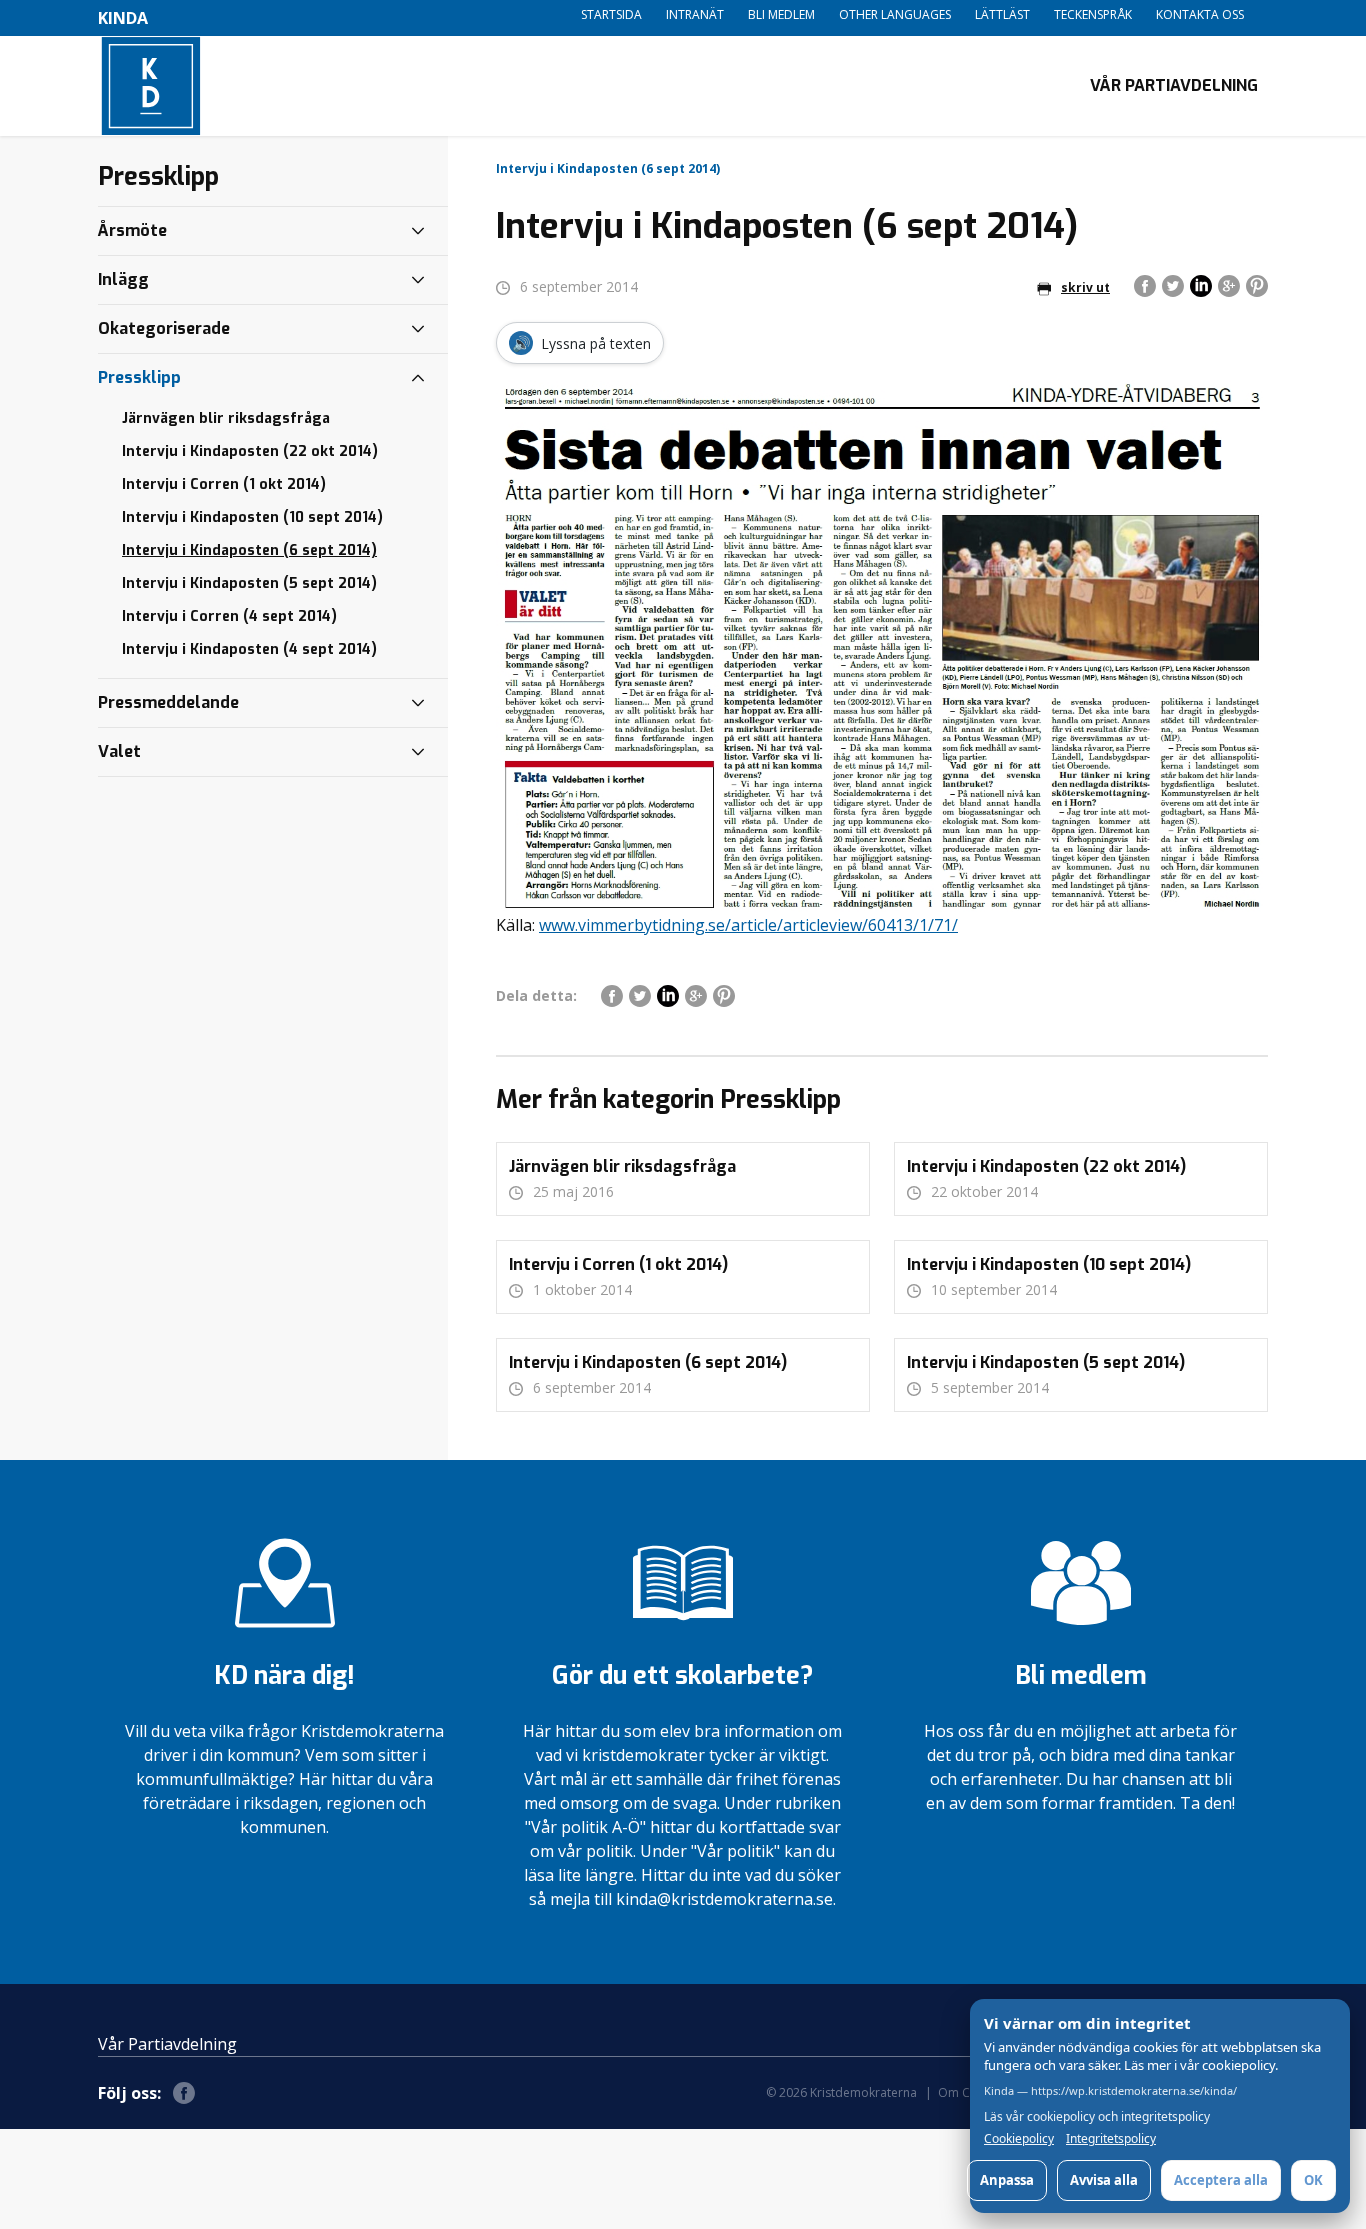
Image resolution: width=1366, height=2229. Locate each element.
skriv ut (1085, 287)
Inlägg (123, 279)
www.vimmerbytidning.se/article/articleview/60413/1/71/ (748, 925)
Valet (119, 751)
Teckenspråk (1093, 14)
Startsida (611, 14)
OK (1313, 2180)
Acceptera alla (1221, 2180)
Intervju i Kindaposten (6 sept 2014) (249, 550)
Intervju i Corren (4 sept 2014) (229, 616)
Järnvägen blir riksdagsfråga (226, 418)
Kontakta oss (1200, 14)
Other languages (895, 14)
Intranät (695, 14)
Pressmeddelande (168, 702)
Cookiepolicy (1019, 2139)
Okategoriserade (164, 328)
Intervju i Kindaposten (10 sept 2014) (252, 517)
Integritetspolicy (1111, 2139)
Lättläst (1002, 14)
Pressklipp (139, 377)
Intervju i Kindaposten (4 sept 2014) (249, 649)
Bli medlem (781, 14)
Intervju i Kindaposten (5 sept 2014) (249, 583)
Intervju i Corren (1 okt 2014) (224, 484)
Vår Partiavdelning (1174, 85)
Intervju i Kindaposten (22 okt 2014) (250, 451)
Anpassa (1007, 2180)
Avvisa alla (1104, 2180)
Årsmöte (132, 230)
